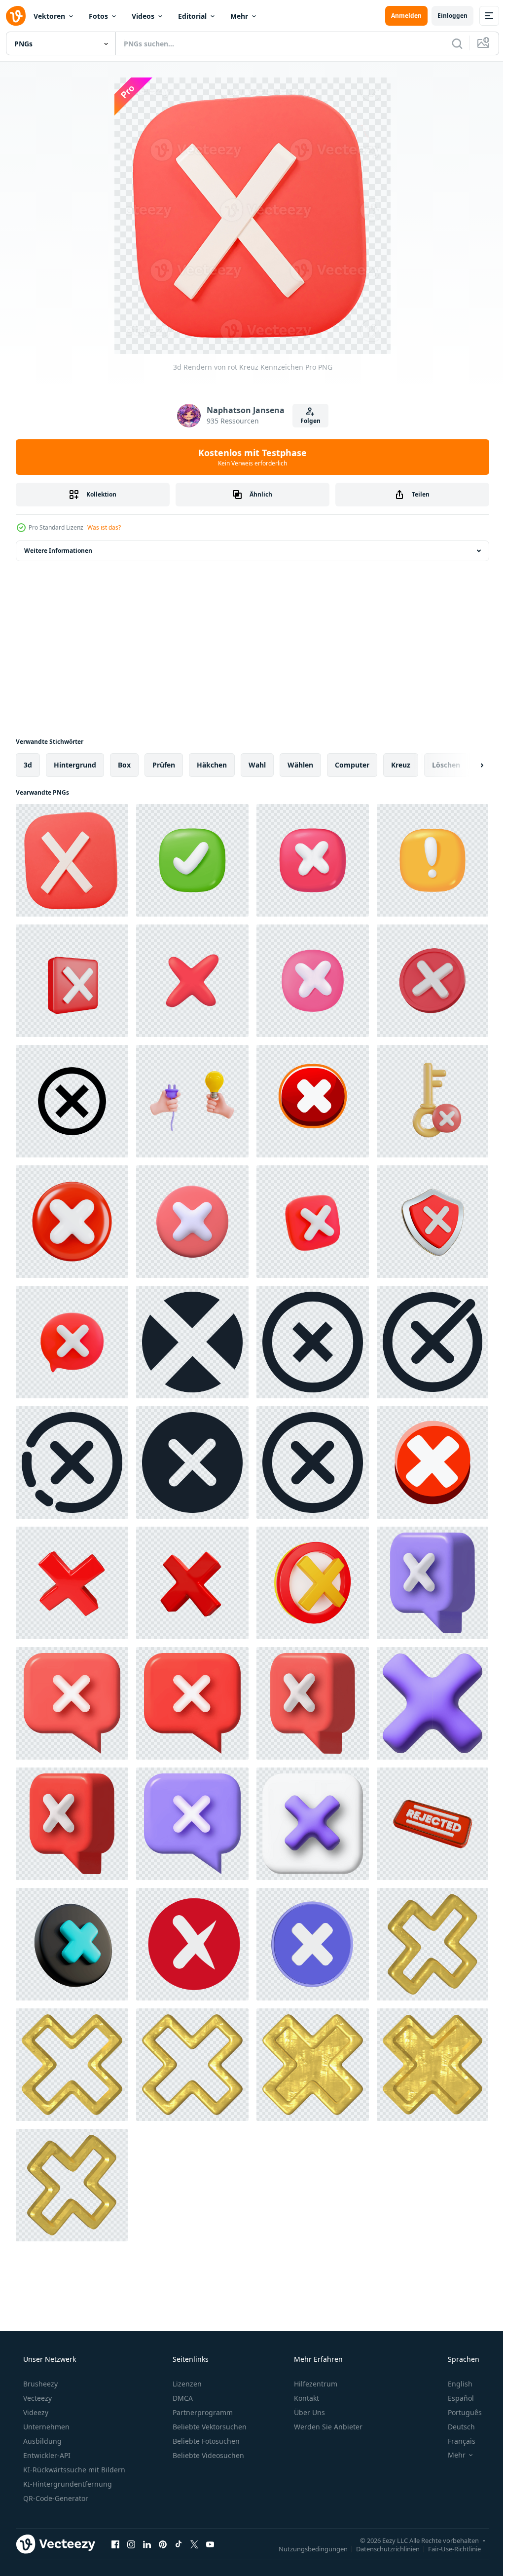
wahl (257, 765)
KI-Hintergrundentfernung (67, 2484)
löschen (446, 765)
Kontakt (306, 2398)
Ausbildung (41, 2441)
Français (455, 2441)
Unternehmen (45, 2427)
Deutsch (455, 2427)
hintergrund (75, 765)
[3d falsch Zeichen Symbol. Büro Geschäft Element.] (192, 1222)
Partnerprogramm (202, 2412)
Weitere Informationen (58, 551)
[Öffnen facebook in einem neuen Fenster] (115, 2544)
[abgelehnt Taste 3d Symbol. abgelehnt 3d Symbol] (433, 1824)
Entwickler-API (46, 2455)
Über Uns (308, 2412)
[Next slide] (466, 765)
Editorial (192, 16)
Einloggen (445, 16)
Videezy (35, 2412)
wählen (300, 765)
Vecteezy (36, 2398)
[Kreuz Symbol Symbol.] (192, 1342)
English (454, 2384)
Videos (143, 16)
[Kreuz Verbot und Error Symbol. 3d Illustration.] (433, 1583)
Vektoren (49, 16)
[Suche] (450, 43)
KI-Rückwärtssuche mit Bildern (73, 2470)
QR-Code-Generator (55, 2498)
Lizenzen (186, 2384)
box (124, 765)
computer (352, 765)
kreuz (401, 765)
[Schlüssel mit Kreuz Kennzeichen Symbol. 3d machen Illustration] (433, 1101)
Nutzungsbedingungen (306, 2548)
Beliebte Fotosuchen (205, 2441)
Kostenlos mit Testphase (249, 457)
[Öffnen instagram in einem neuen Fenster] (131, 2544)
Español (454, 2398)
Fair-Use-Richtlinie (447, 2548)
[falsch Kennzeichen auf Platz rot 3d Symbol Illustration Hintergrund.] (72, 981)
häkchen (212, 765)
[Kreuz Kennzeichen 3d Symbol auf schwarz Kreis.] (72, 1944)
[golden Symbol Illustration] (433, 1944)
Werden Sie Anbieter (327, 2427)
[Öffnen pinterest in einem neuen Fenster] (163, 2544)
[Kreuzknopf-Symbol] (313, 1944)
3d (28, 765)
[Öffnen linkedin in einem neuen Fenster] (147, 2544)
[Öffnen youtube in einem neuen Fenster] (210, 2544)
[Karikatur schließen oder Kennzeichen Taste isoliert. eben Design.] (433, 1462)
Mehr (239, 16)
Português (458, 2412)
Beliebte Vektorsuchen (209, 2427)
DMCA (182, 2398)
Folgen (307, 421)
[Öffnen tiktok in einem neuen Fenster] (179, 2544)
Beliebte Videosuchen (207, 2455)
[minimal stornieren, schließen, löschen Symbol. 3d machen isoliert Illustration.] (433, 981)
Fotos (98, 16)
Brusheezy (39, 2384)
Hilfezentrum (315, 2384)
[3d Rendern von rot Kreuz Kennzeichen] (72, 860)
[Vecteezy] (16, 16)
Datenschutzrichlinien (380, 2548)
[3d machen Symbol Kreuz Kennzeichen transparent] (313, 1583)
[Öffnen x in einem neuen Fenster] (194, 2544)
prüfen (164, 765)
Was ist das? (104, 527)
